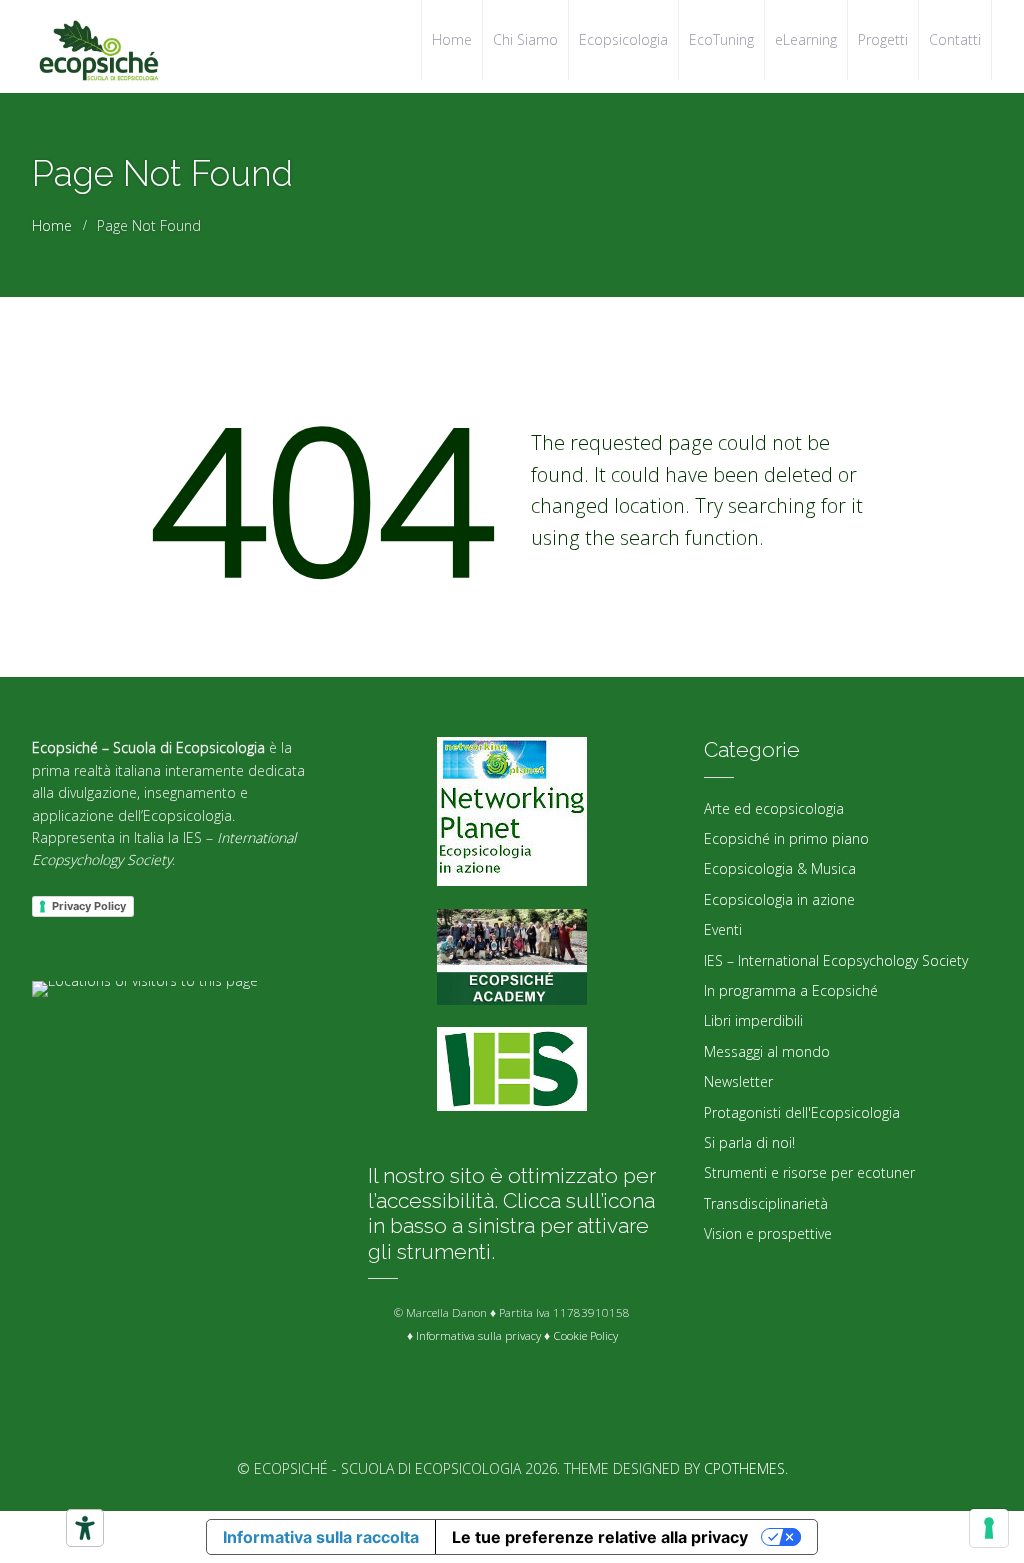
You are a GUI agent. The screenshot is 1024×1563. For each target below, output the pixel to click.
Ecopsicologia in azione (779, 899)
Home (52, 225)
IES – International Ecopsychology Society (836, 960)
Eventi (723, 929)
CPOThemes (744, 1468)
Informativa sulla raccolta (321, 1537)
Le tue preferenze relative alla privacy (600, 1537)
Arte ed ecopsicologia (774, 808)
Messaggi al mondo (767, 1051)
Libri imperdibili (753, 1020)
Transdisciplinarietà (766, 1203)
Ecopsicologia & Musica (780, 868)
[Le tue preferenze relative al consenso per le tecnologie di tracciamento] (989, 1528)
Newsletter (738, 1081)
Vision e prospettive (768, 1233)
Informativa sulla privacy (478, 1335)
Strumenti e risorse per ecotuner (809, 1172)
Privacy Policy (89, 906)
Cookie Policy (585, 1335)
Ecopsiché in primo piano (786, 838)
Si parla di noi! (749, 1142)
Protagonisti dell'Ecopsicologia (802, 1112)
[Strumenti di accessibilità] (85, 1528)
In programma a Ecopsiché (791, 990)
